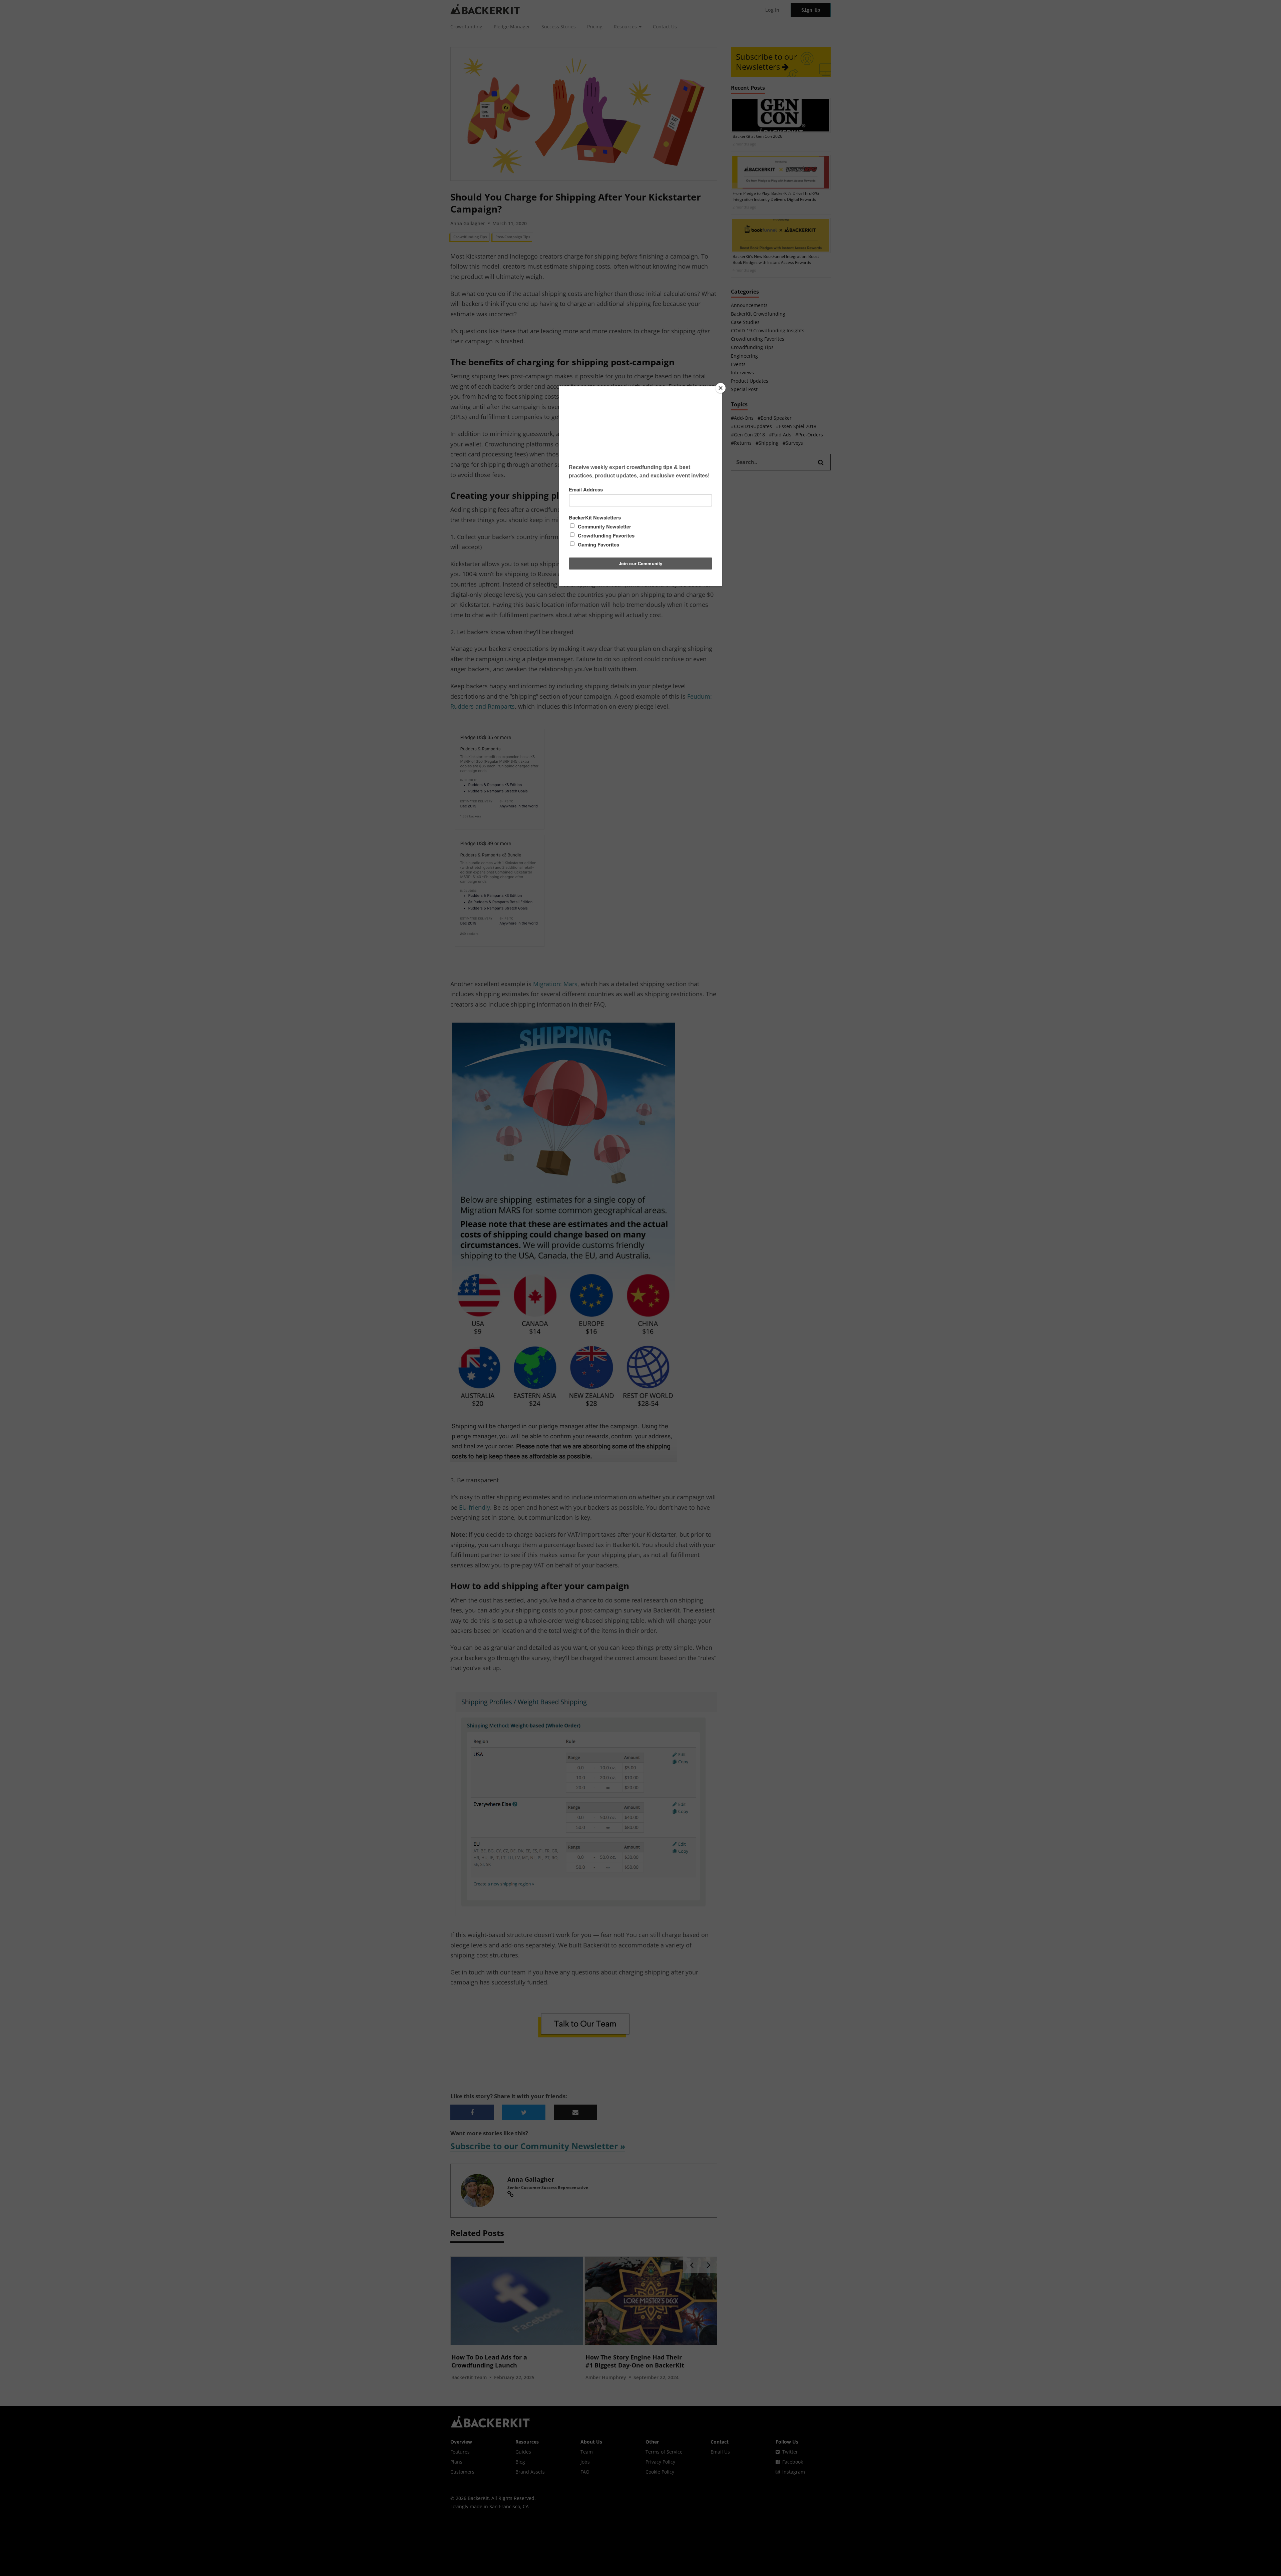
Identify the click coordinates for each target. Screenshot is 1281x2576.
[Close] (721, 388)
